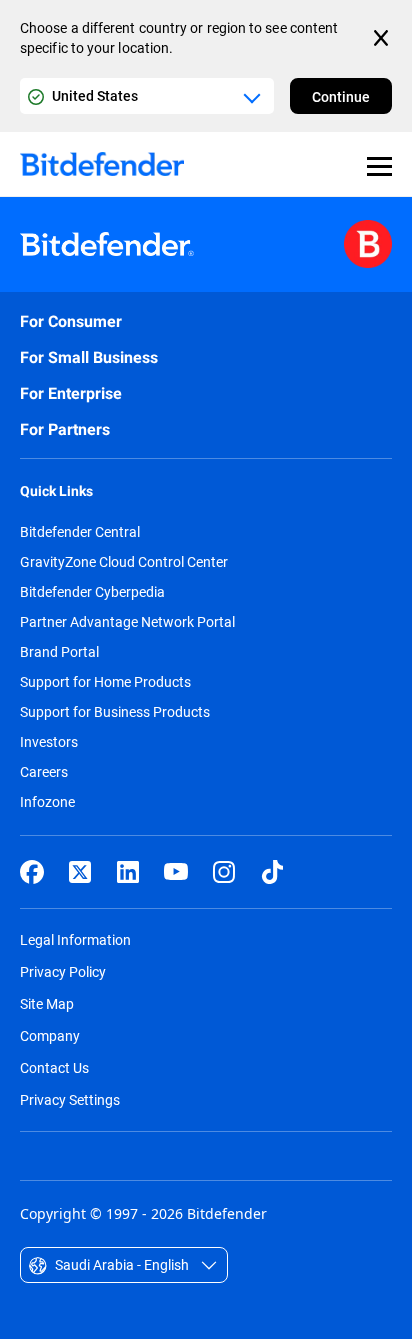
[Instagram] (224, 872)
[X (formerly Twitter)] (80, 872)
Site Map (47, 1003)
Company (50, 1035)
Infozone (47, 802)
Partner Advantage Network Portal (127, 622)
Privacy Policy (63, 971)
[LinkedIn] (128, 872)
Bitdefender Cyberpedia (92, 592)
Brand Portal (59, 652)
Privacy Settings (70, 1099)
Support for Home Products (105, 682)
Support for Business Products (115, 712)
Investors (49, 742)
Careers (44, 772)
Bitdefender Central (80, 532)
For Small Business (89, 357)
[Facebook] (32, 872)
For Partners (65, 429)
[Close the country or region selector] (383, 38)
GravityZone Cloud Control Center (124, 562)
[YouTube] (176, 872)
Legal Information (75, 939)
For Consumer (71, 321)
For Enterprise (71, 393)
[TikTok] (272, 872)
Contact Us (54, 1067)
